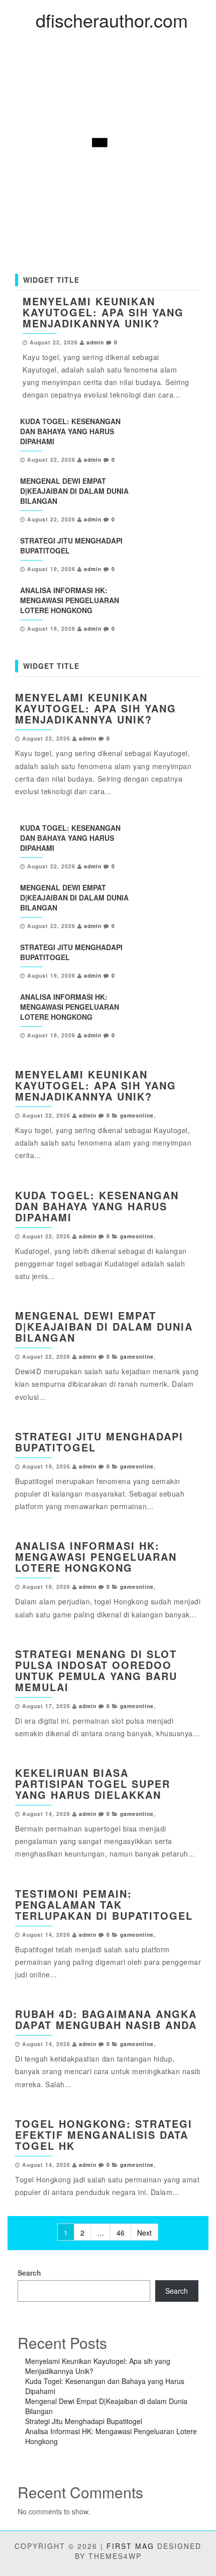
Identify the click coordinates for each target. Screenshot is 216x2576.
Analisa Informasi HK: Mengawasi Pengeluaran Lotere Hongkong (70, 600)
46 (121, 2233)
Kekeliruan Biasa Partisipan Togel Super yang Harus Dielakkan (93, 1784)
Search (29, 2273)
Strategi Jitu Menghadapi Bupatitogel (99, 1442)
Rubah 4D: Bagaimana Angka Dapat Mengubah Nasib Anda (106, 2019)
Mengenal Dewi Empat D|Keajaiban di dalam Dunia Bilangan (74, 491)
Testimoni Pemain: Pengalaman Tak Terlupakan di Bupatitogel (104, 1904)
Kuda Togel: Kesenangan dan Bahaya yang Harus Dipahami (70, 431)
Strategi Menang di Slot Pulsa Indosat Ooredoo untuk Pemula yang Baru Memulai (96, 1670)
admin (95, 342)
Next (144, 2233)
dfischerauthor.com (112, 20)
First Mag (130, 2546)
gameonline (137, 1115)
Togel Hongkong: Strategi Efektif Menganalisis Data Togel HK (104, 2135)
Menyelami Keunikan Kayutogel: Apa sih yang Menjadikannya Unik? (103, 312)
